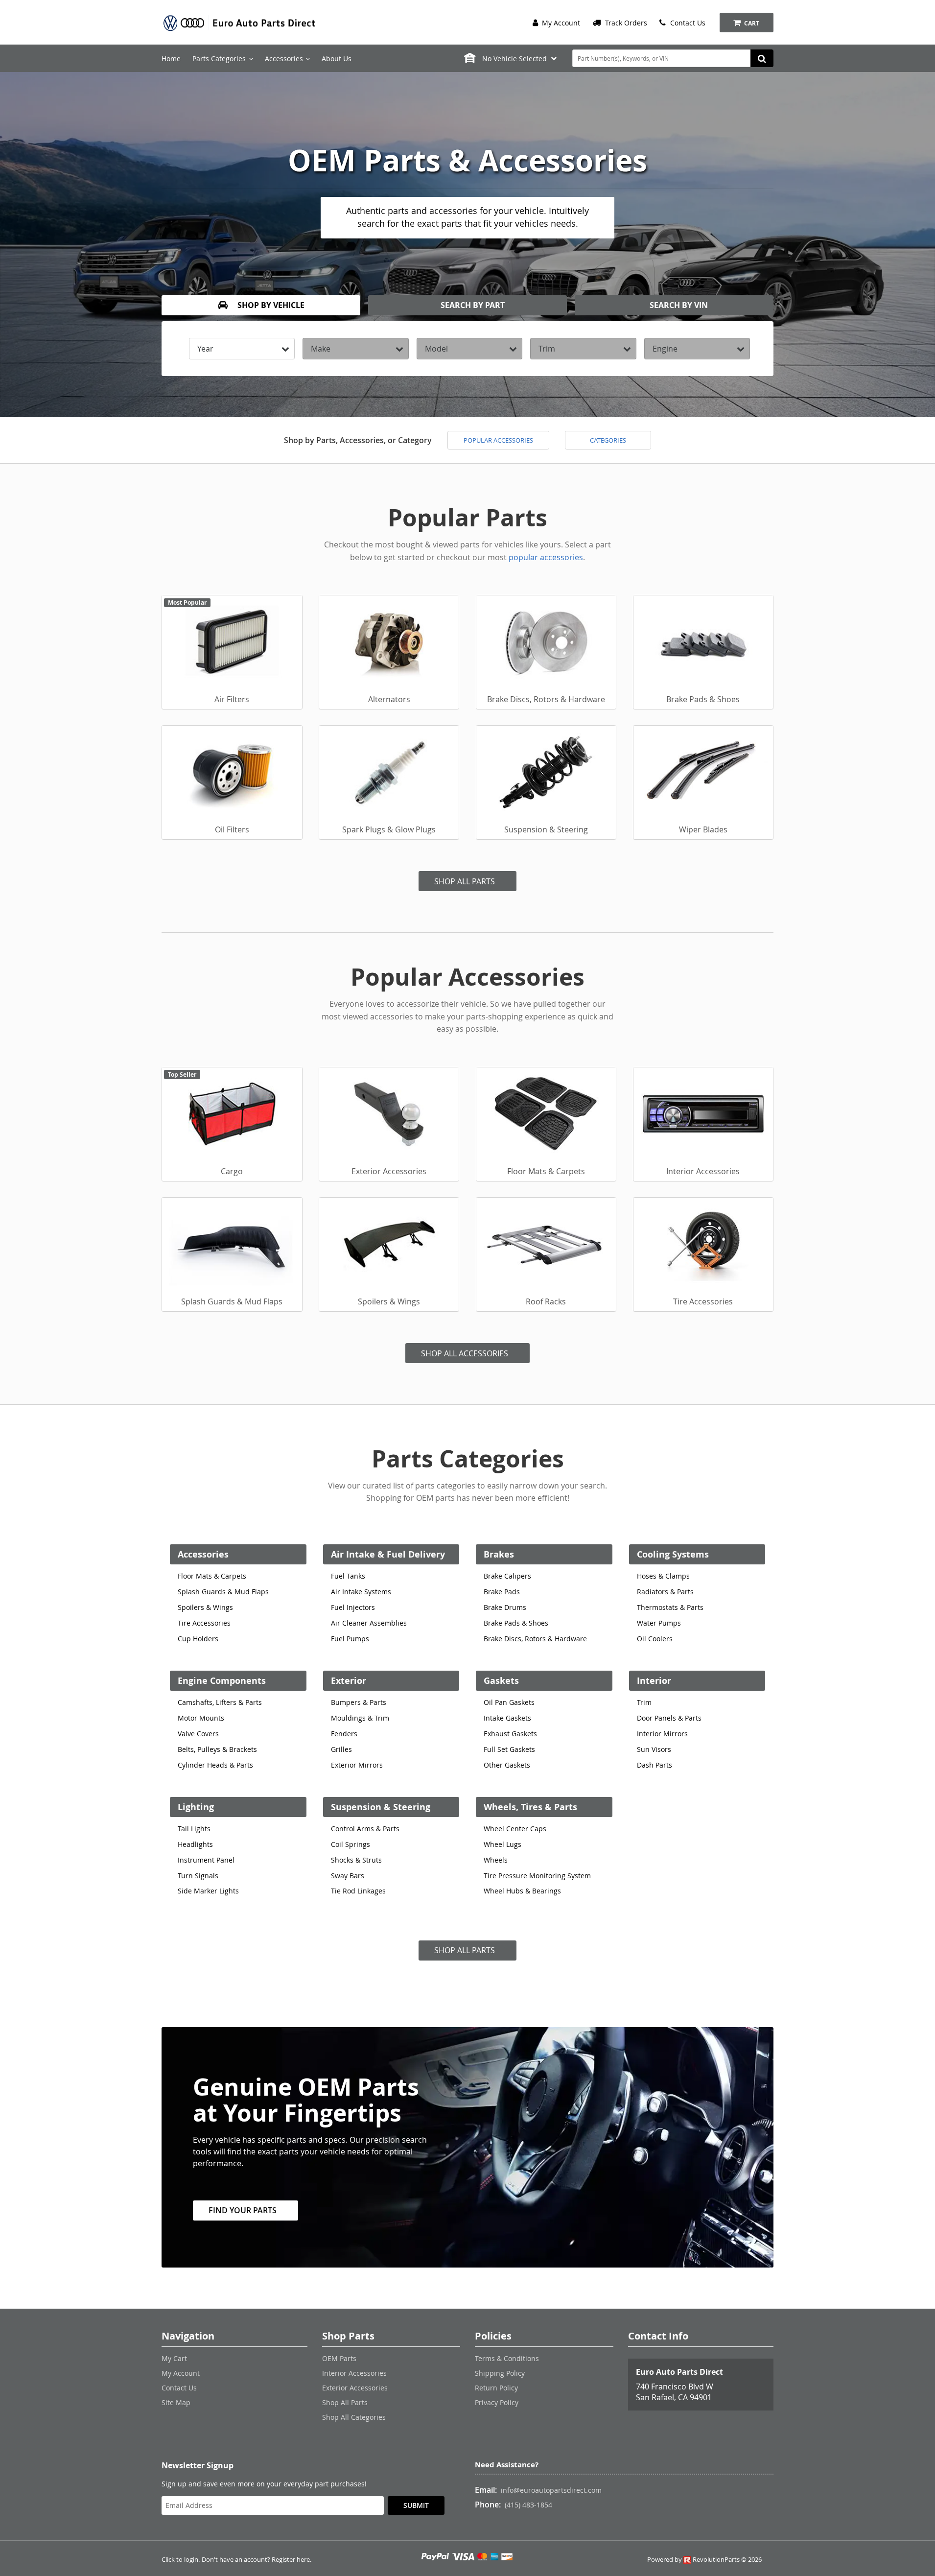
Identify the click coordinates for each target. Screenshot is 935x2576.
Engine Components (222, 1681)
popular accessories (546, 557)
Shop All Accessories (465, 1353)
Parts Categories (219, 59)
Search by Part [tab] (472, 305)
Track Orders (625, 23)
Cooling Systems (673, 1554)
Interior (654, 1681)
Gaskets (501, 1681)
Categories (608, 440)
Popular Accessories (498, 440)
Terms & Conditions (507, 2358)
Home (171, 59)
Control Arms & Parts (365, 1829)
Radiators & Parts (665, 1592)
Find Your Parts (243, 2210)
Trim (644, 1702)
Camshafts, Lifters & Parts (220, 1702)
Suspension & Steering (381, 1807)
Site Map (176, 2402)
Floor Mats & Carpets (212, 1576)
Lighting (196, 1807)
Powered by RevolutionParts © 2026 (704, 2560)
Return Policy (496, 2388)
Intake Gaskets (507, 1718)
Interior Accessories (354, 2373)
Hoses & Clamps (663, 1576)
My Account (560, 23)
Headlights (195, 1844)
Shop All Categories (354, 2417)
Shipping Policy (500, 2373)
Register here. (292, 2560)
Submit (416, 2505)
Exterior (349, 1681)
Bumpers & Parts (359, 1702)
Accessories (203, 1554)
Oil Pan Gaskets (509, 1702)
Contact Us (687, 23)
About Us (337, 59)
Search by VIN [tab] (678, 305)
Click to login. (181, 2560)
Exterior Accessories (355, 2388)
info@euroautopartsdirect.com (551, 2490)
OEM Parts (339, 2358)
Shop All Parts (465, 881)
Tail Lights (194, 1829)
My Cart (174, 2358)
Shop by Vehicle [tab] (270, 305)
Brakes (499, 1554)
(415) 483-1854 (528, 2505)
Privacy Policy (497, 2402)
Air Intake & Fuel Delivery (388, 1554)
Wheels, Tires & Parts (530, 1807)
